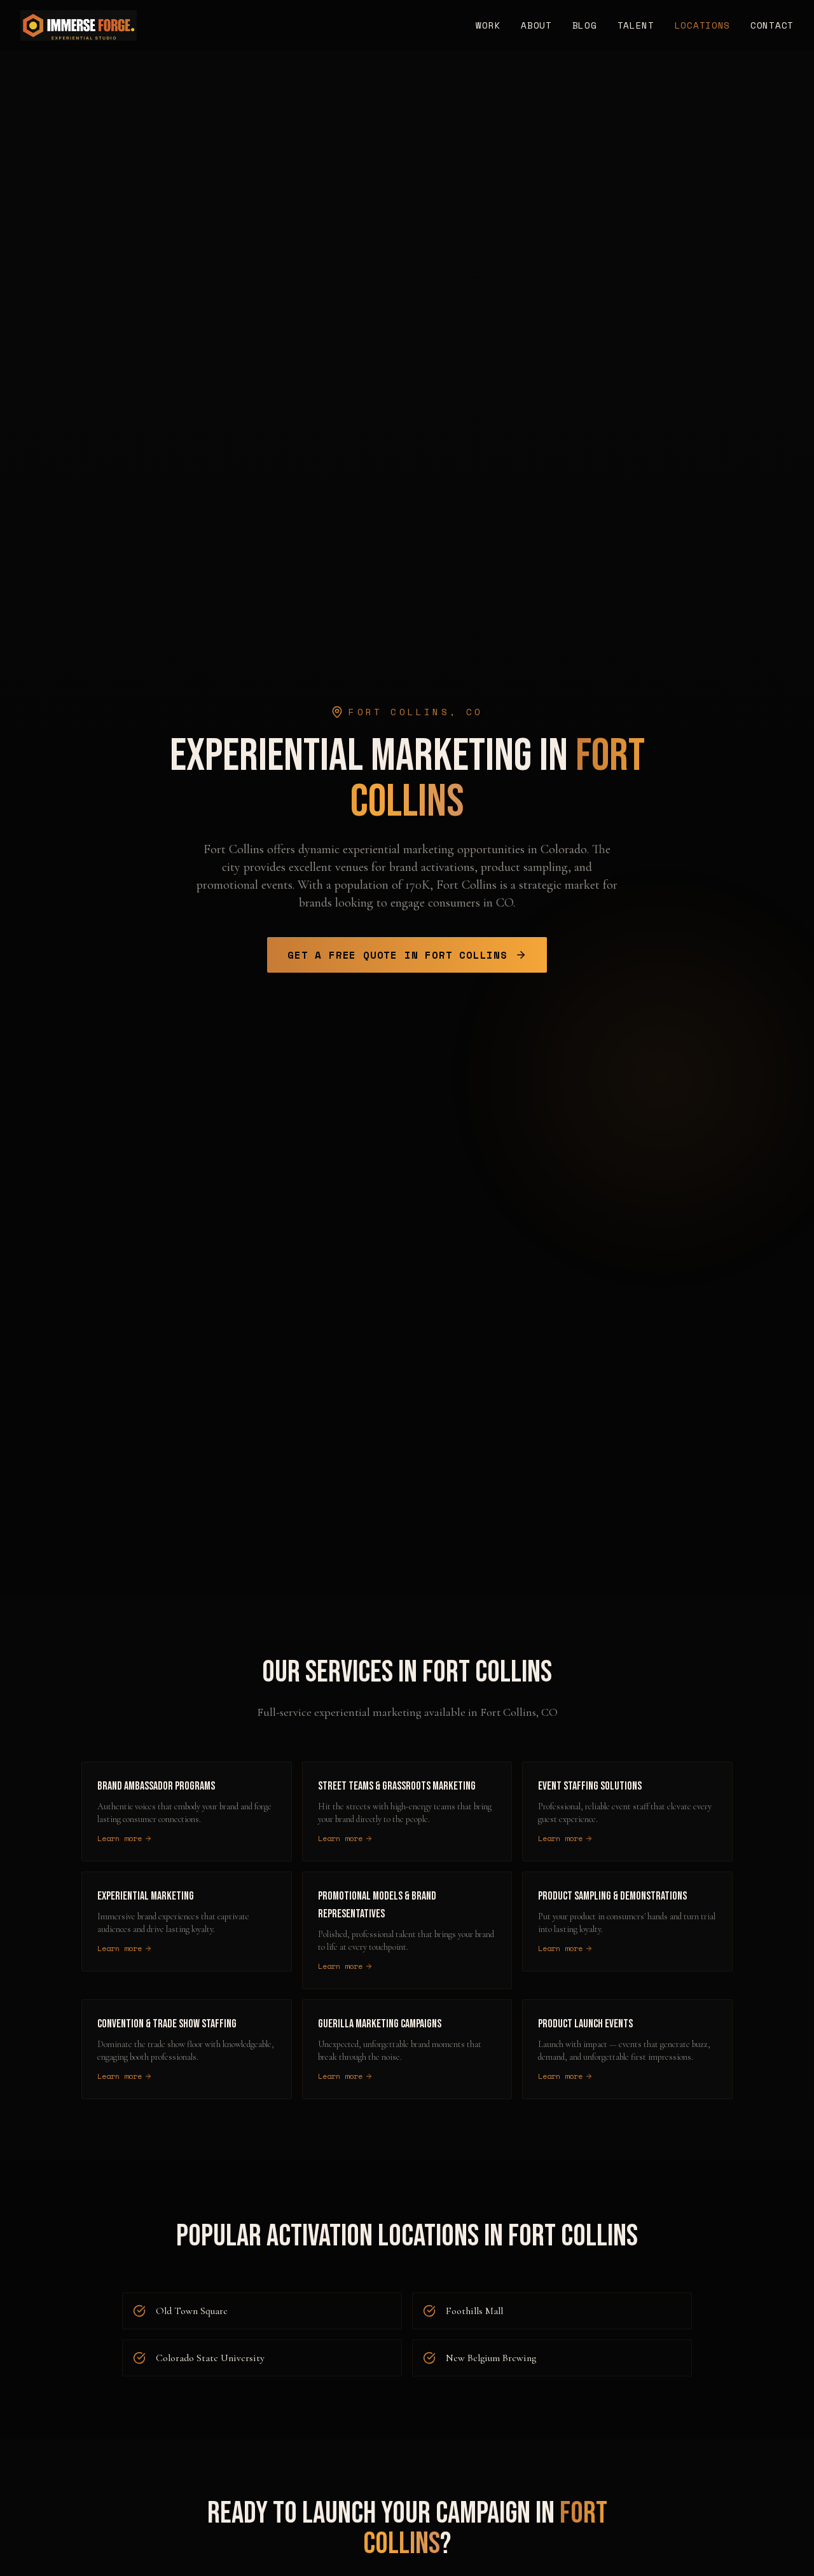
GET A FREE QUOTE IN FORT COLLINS (397, 955)
